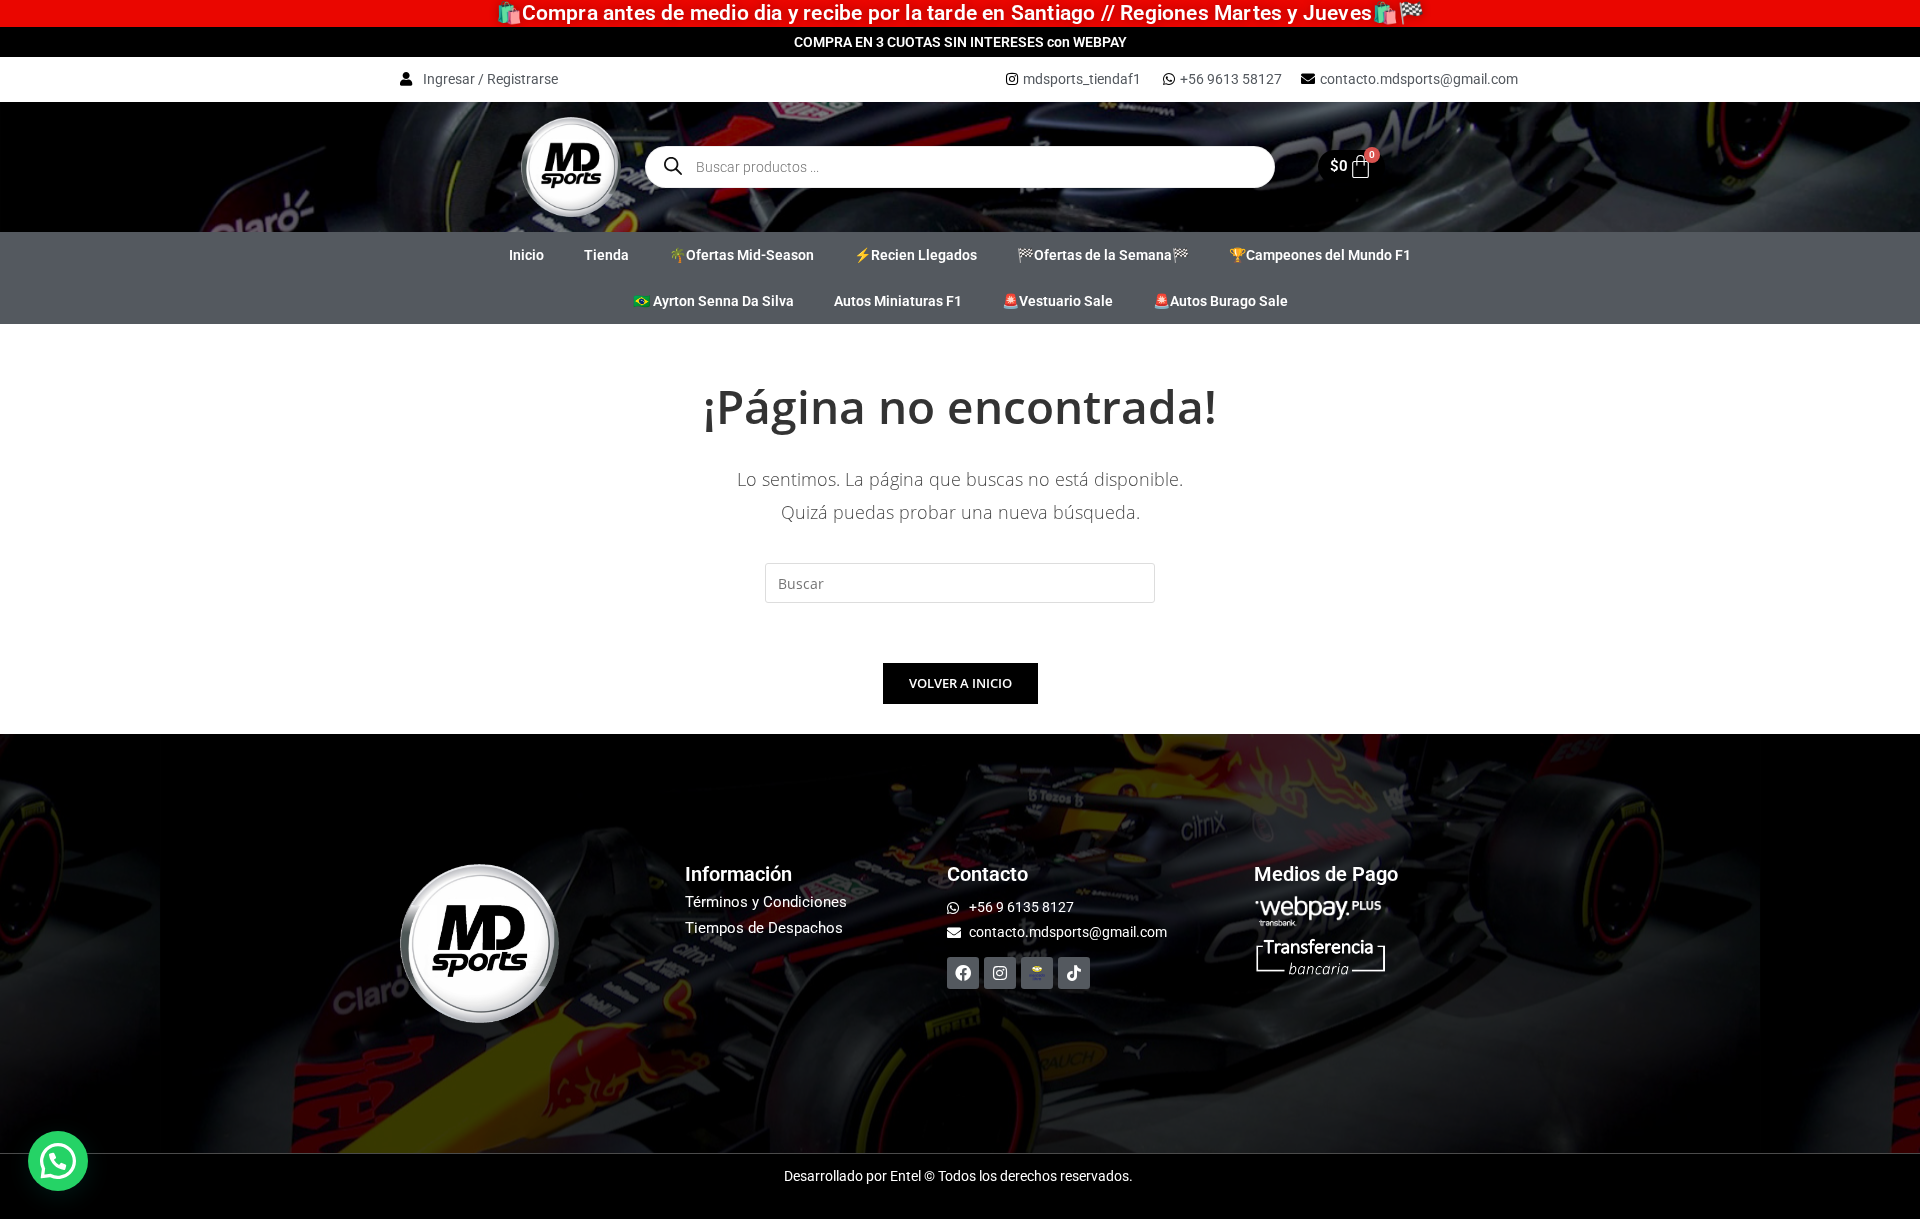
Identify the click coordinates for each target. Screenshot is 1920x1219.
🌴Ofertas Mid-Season (741, 255)
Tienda (606, 255)
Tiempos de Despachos (764, 928)
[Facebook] (963, 973)
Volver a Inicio (960, 683)
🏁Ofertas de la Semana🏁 (1103, 255)
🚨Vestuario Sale (1057, 301)
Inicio (526, 255)
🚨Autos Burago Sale (1220, 301)
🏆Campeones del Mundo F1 (1320, 255)
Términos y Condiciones (766, 902)
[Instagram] (1000, 973)
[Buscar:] (960, 581)
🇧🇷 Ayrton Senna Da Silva (713, 301)
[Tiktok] (1074, 973)
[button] (58, 1161)
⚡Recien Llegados (915, 255)
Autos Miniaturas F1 (898, 301)
